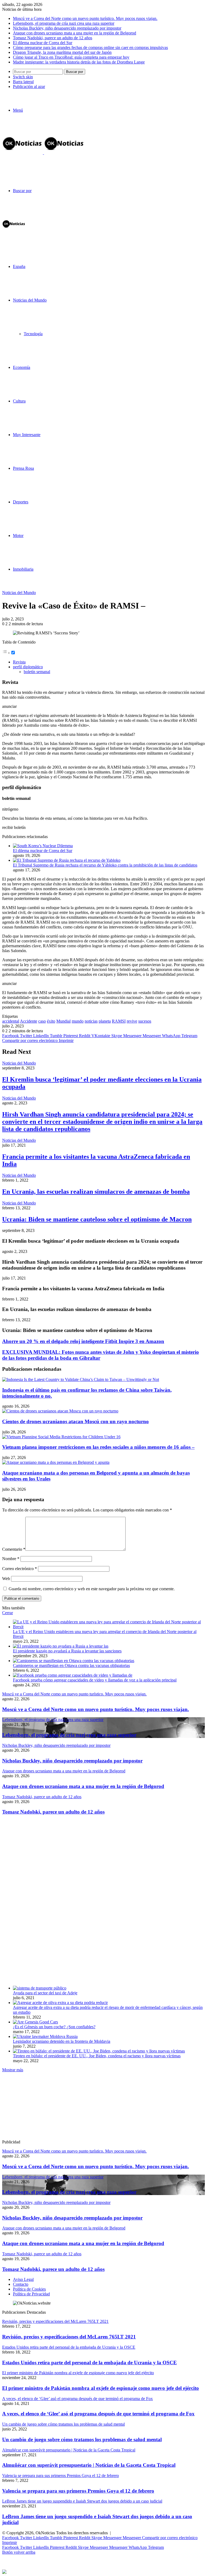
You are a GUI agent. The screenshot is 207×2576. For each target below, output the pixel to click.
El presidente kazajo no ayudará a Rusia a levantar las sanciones (67, 1651)
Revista (19, 662)
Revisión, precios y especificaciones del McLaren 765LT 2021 (69, 2337)
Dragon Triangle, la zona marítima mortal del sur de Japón (62, 52)
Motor (18, 536)
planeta (105, 1021)
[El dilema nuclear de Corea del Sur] (43, 846)
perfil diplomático (28, 667)
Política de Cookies (29, 2289)
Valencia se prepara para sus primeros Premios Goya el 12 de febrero (78, 2491)
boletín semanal (37, 672)
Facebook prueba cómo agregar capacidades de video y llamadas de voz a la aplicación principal (95, 1680)
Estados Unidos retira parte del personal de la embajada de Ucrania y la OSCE (89, 2363)
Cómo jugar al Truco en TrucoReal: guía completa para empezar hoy (71, 57)
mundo (78, 1021)
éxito (51, 1021)
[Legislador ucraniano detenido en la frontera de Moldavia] (45, 2036)
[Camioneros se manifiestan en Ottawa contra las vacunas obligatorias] (74, 1661)
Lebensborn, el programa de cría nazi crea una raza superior (64, 23)
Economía (22, 367)
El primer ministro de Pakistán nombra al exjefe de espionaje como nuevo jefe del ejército (101, 2388)
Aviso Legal (23, 2279)
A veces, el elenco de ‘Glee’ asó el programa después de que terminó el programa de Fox (98, 2414)
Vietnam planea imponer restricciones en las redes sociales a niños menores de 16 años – (98, 1447)
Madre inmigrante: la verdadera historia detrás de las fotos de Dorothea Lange (79, 62)
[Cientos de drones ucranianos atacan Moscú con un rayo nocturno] (60, 1411)
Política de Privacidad (31, 2294)
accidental (11, 1021)
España (19, 266)
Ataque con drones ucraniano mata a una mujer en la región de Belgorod (75, 33)
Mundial (63, 1021)
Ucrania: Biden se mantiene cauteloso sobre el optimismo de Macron (97, 1219)
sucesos (145, 1021)
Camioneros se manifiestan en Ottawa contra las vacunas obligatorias (71, 1665)
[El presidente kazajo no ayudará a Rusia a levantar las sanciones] (61, 1646)
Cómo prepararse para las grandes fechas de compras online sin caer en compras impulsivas (90, 47)
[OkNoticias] (43, 153)
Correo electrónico (20, 1569)
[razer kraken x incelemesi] (103, 2572)
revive (132, 1021)
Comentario (14, 1549)
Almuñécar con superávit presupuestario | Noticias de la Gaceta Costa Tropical (89, 2465)
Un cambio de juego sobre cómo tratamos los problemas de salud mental (82, 2439)
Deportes (21, 502)
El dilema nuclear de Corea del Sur (43, 43)
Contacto (21, 2284)
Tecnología (33, 334)
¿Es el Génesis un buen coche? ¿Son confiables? (54, 2027)
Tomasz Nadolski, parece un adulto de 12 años (53, 38)
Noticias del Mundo (30, 300)
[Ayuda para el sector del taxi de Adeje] (40, 1988)
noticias (91, 1021)
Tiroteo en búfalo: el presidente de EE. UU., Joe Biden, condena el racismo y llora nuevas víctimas (97, 2056)
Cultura (19, 401)
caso (42, 1021)
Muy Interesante (27, 435)
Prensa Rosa (23, 468)
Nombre (11, 1559)
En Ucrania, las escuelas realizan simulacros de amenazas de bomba (96, 1192)
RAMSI (119, 1021)
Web (6, 1579)
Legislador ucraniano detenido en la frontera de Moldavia (62, 2041)
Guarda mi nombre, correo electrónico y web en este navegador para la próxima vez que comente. (92, 1589)
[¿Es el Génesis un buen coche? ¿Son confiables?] (35, 2022)
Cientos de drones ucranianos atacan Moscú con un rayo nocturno (75, 1421)
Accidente (29, 1021)
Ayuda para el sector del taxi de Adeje (45, 1993)
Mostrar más (13, 2070)
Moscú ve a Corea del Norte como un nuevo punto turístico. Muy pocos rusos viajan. (85, 18)
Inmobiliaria (23, 569)
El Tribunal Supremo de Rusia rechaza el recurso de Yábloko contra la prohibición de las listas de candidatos (105, 865)
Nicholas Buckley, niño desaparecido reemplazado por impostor (67, 28)
